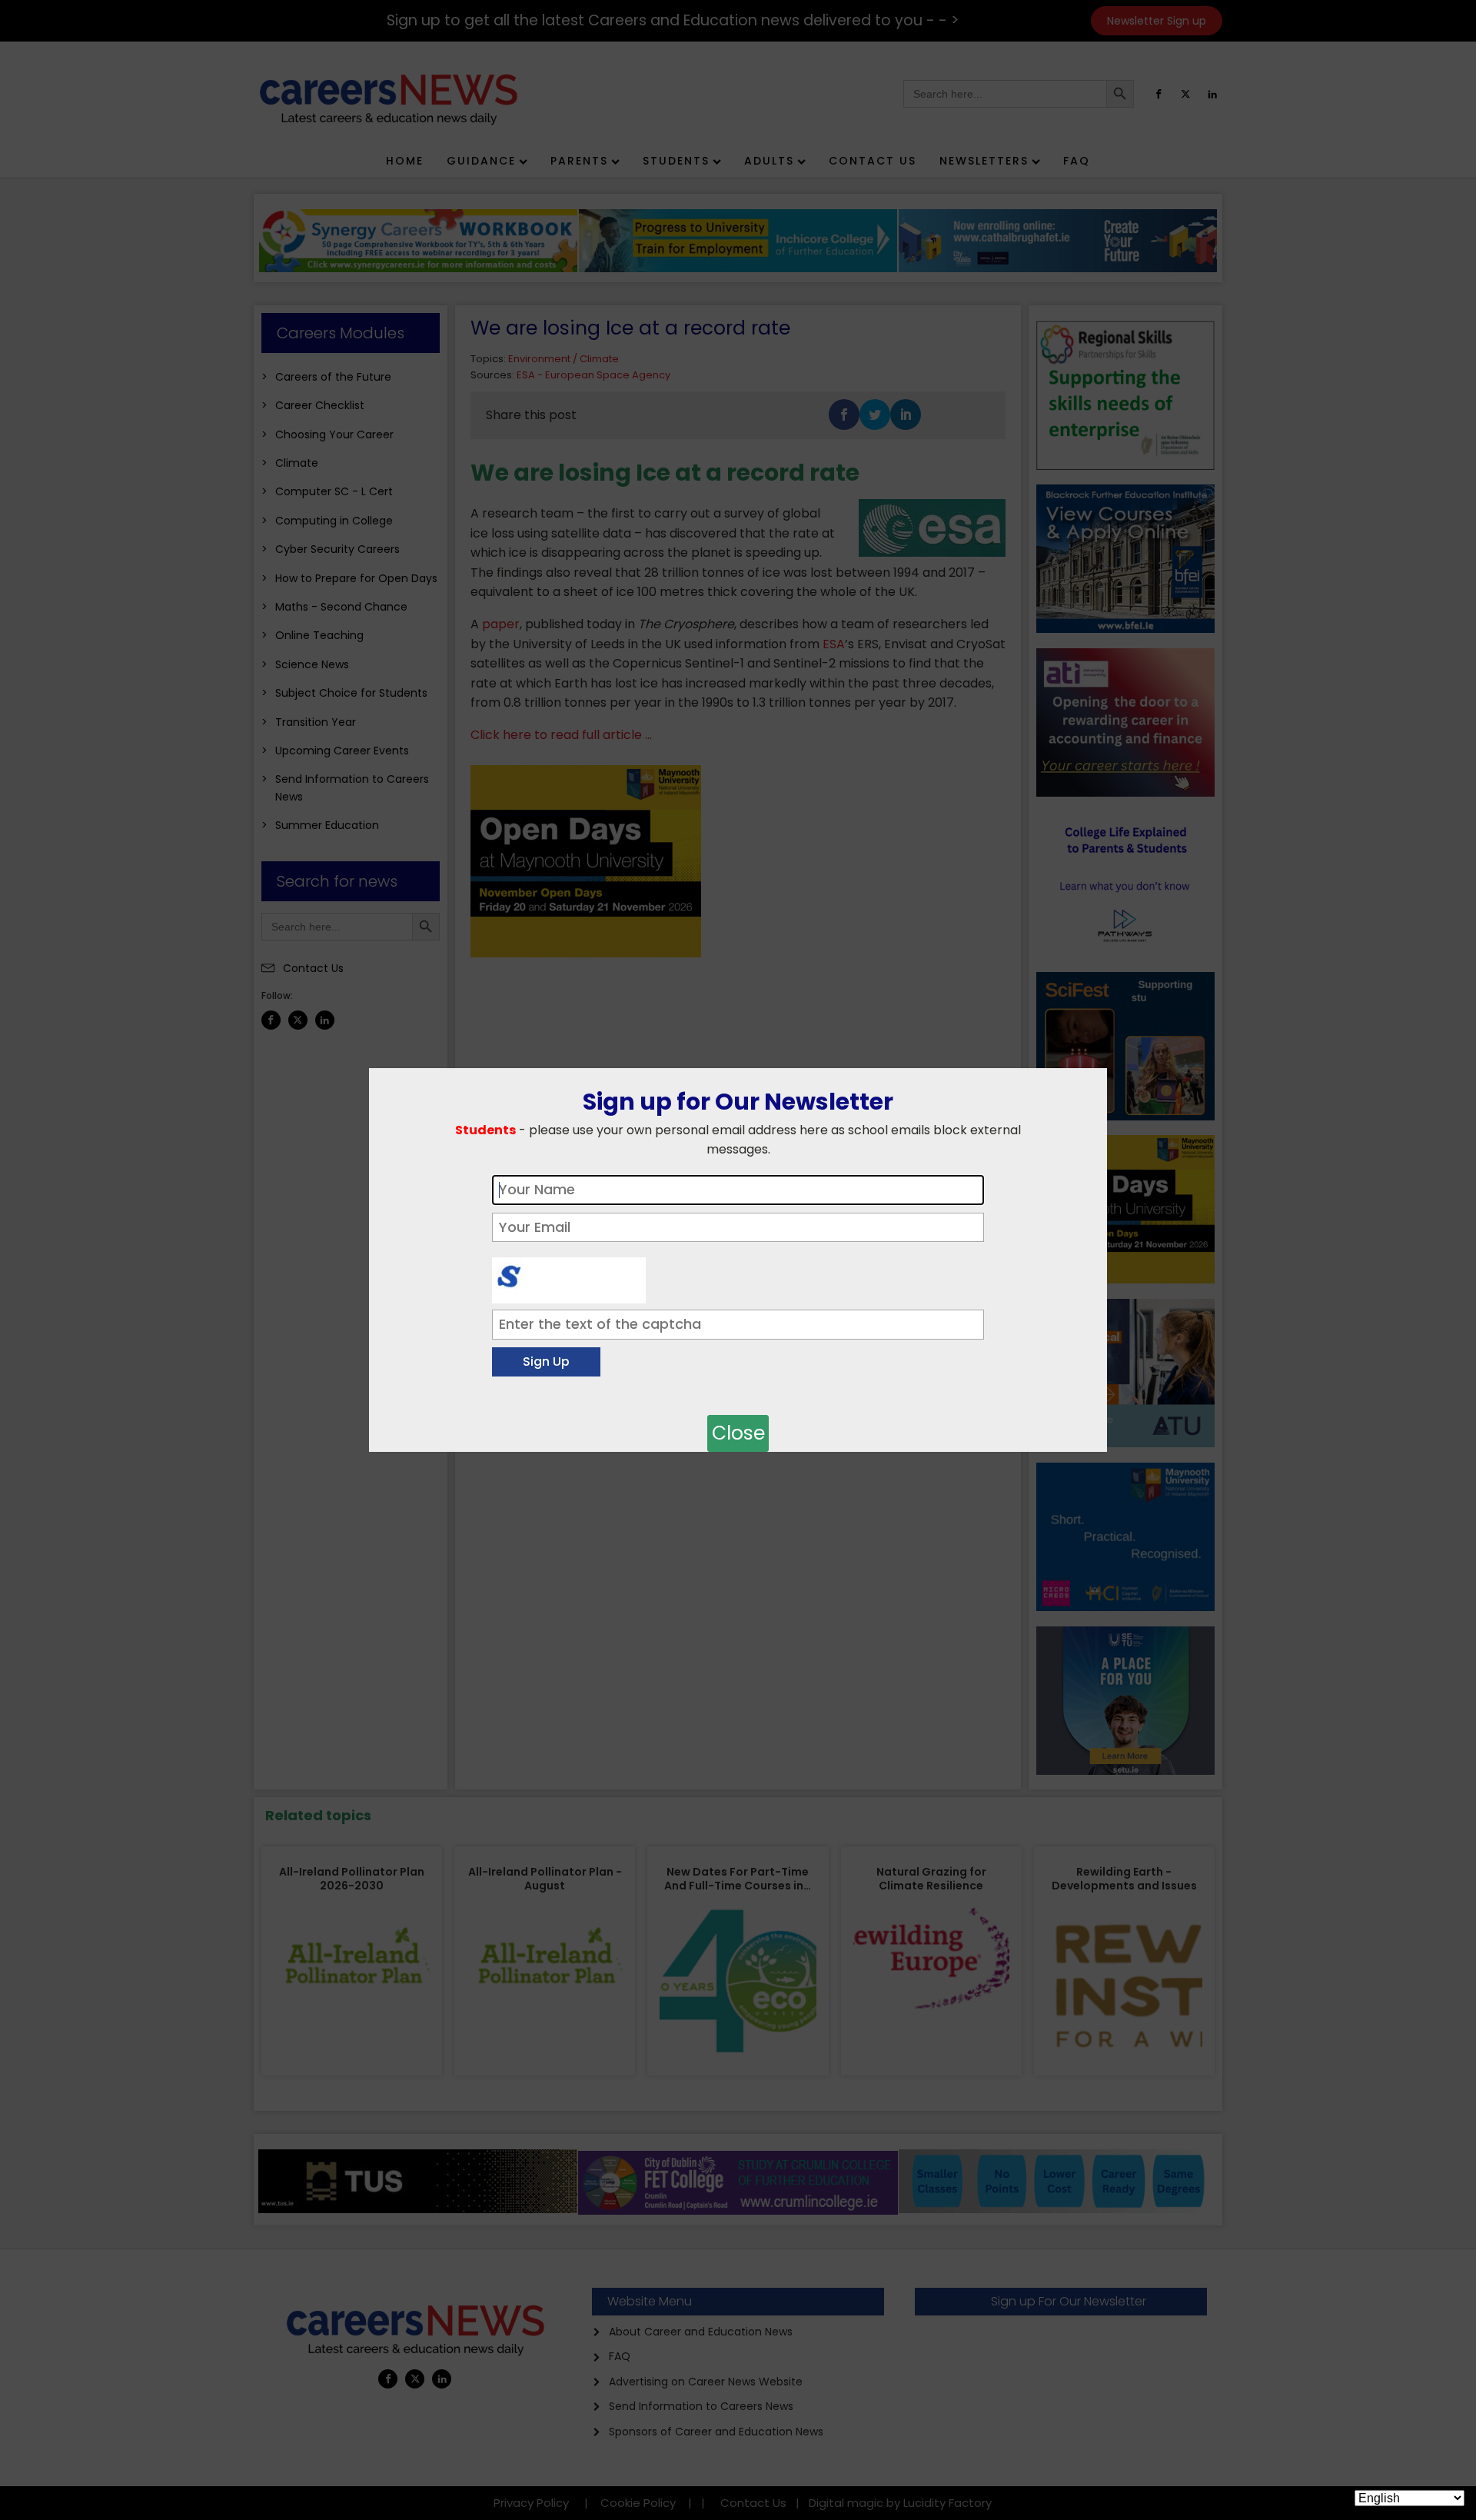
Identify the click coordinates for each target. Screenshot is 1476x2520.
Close (738, 1433)
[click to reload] (569, 1277)
